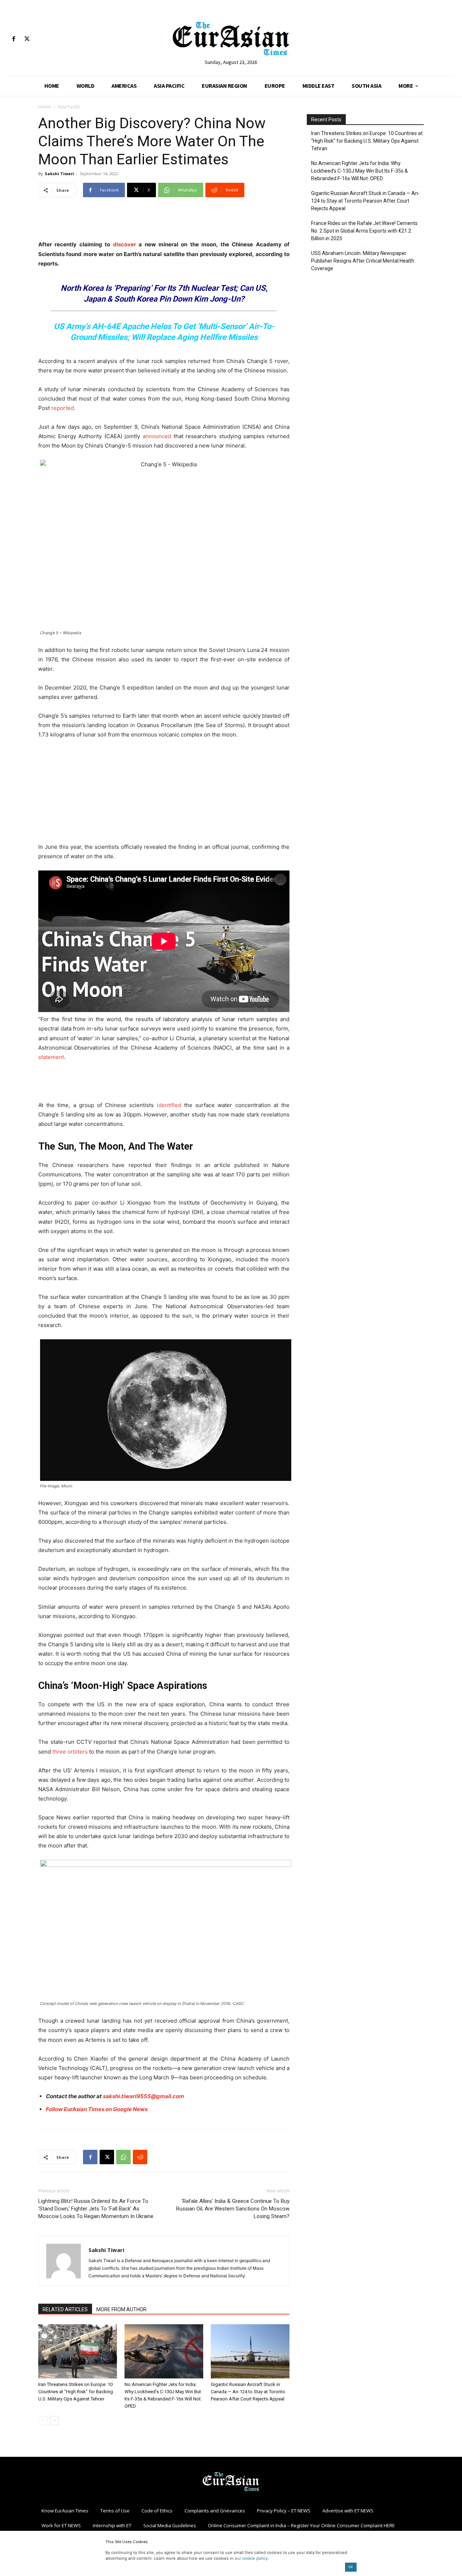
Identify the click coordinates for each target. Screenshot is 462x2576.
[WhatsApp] (123, 2157)
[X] (27, 39)
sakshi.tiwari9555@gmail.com (143, 2096)
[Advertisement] (164, 221)
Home (45, 107)
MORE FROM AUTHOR (121, 2309)
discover (125, 244)
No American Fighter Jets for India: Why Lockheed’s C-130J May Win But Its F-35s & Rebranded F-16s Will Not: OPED (359, 171)
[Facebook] (14, 39)
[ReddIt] (140, 2157)
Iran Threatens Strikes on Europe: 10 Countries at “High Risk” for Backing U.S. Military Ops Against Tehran (76, 2392)
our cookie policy (251, 2558)
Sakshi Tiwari (59, 174)
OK (351, 2567)
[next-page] (54, 2421)
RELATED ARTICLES (65, 2309)
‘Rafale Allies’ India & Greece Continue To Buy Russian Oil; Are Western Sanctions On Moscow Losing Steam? (233, 2209)
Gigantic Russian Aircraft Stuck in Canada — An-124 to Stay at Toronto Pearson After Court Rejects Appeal (248, 2392)
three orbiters (69, 1752)
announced (157, 436)
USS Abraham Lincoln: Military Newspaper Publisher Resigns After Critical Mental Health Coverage (363, 261)
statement (51, 1057)
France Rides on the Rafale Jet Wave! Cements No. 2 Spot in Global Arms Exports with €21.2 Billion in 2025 (364, 231)
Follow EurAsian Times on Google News (97, 2109)
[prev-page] (43, 2421)
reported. (63, 408)
